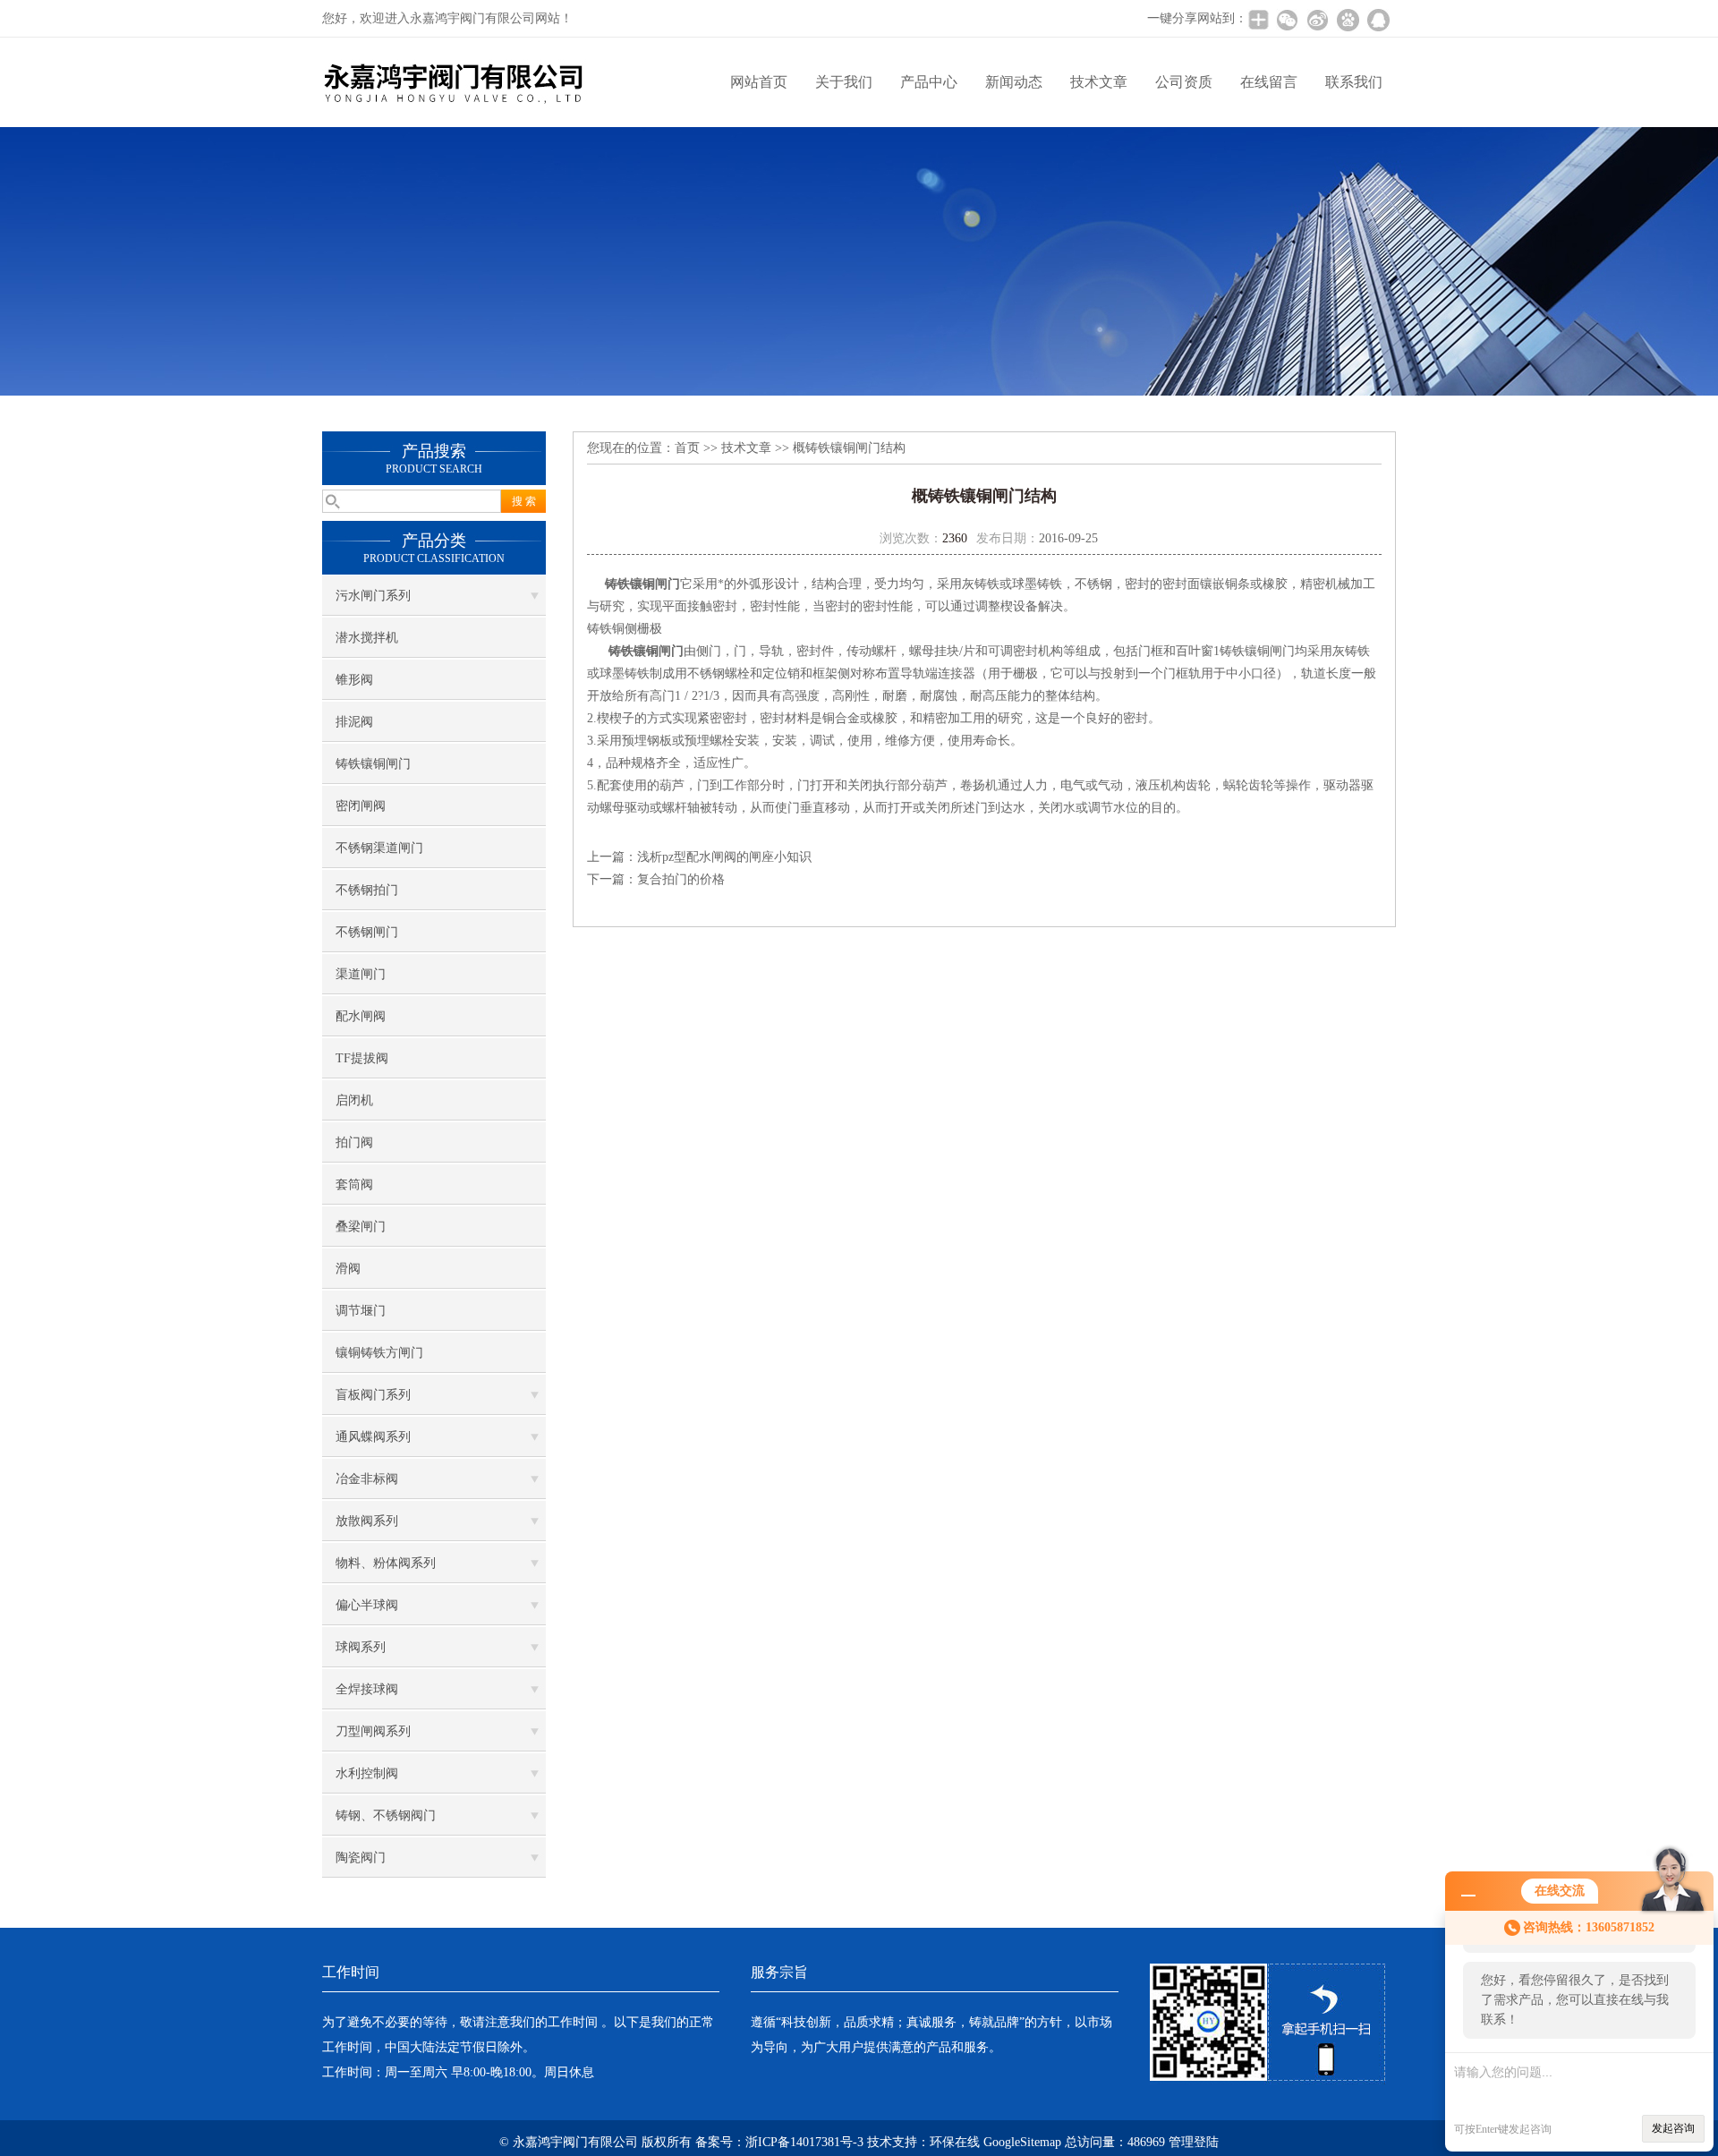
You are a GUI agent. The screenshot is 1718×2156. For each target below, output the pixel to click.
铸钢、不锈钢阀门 (386, 1815)
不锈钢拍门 (367, 890)
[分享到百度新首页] (1348, 20)
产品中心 (929, 82)
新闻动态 (1014, 82)
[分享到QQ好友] (1378, 20)
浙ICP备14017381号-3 (804, 2142)
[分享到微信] (1287, 20)
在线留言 (1269, 82)
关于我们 (844, 82)
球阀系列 (361, 1647)
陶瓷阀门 (361, 1858)
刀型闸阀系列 (373, 1731)
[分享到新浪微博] (1317, 20)
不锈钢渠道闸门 (379, 848)
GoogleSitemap (1022, 2142)
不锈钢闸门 (367, 932)
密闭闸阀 (361, 806)
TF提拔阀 (362, 1058)
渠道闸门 (361, 974)
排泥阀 (354, 722)
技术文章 (1099, 82)
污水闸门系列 (373, 596)
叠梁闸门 (361, 1227)
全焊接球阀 (367, 1689)
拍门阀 (354, 1142)
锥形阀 (354, 680)
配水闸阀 (361, 1016)
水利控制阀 (367, 1773)
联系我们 (1354, 82)
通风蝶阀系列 (373, 1437)
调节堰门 (361, 1311)
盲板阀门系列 (373, 1395)
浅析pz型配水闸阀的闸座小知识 (724, 857)
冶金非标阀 (367, 1479)
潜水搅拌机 (367, 638)
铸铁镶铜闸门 (373, 764)
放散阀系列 (367, 1521)
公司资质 (1184, 82)
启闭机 (354, 1100)
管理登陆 (1194, 2142)
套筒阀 (354, 1185)
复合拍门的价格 (681, 879)
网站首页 (759, 82)
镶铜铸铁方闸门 (379, 1353)
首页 (687, 448)
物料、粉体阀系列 (386, 1563)
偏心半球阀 (367, 1605)
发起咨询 (1673, 2128)
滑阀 (348, 1269)
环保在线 (955, 2142)
